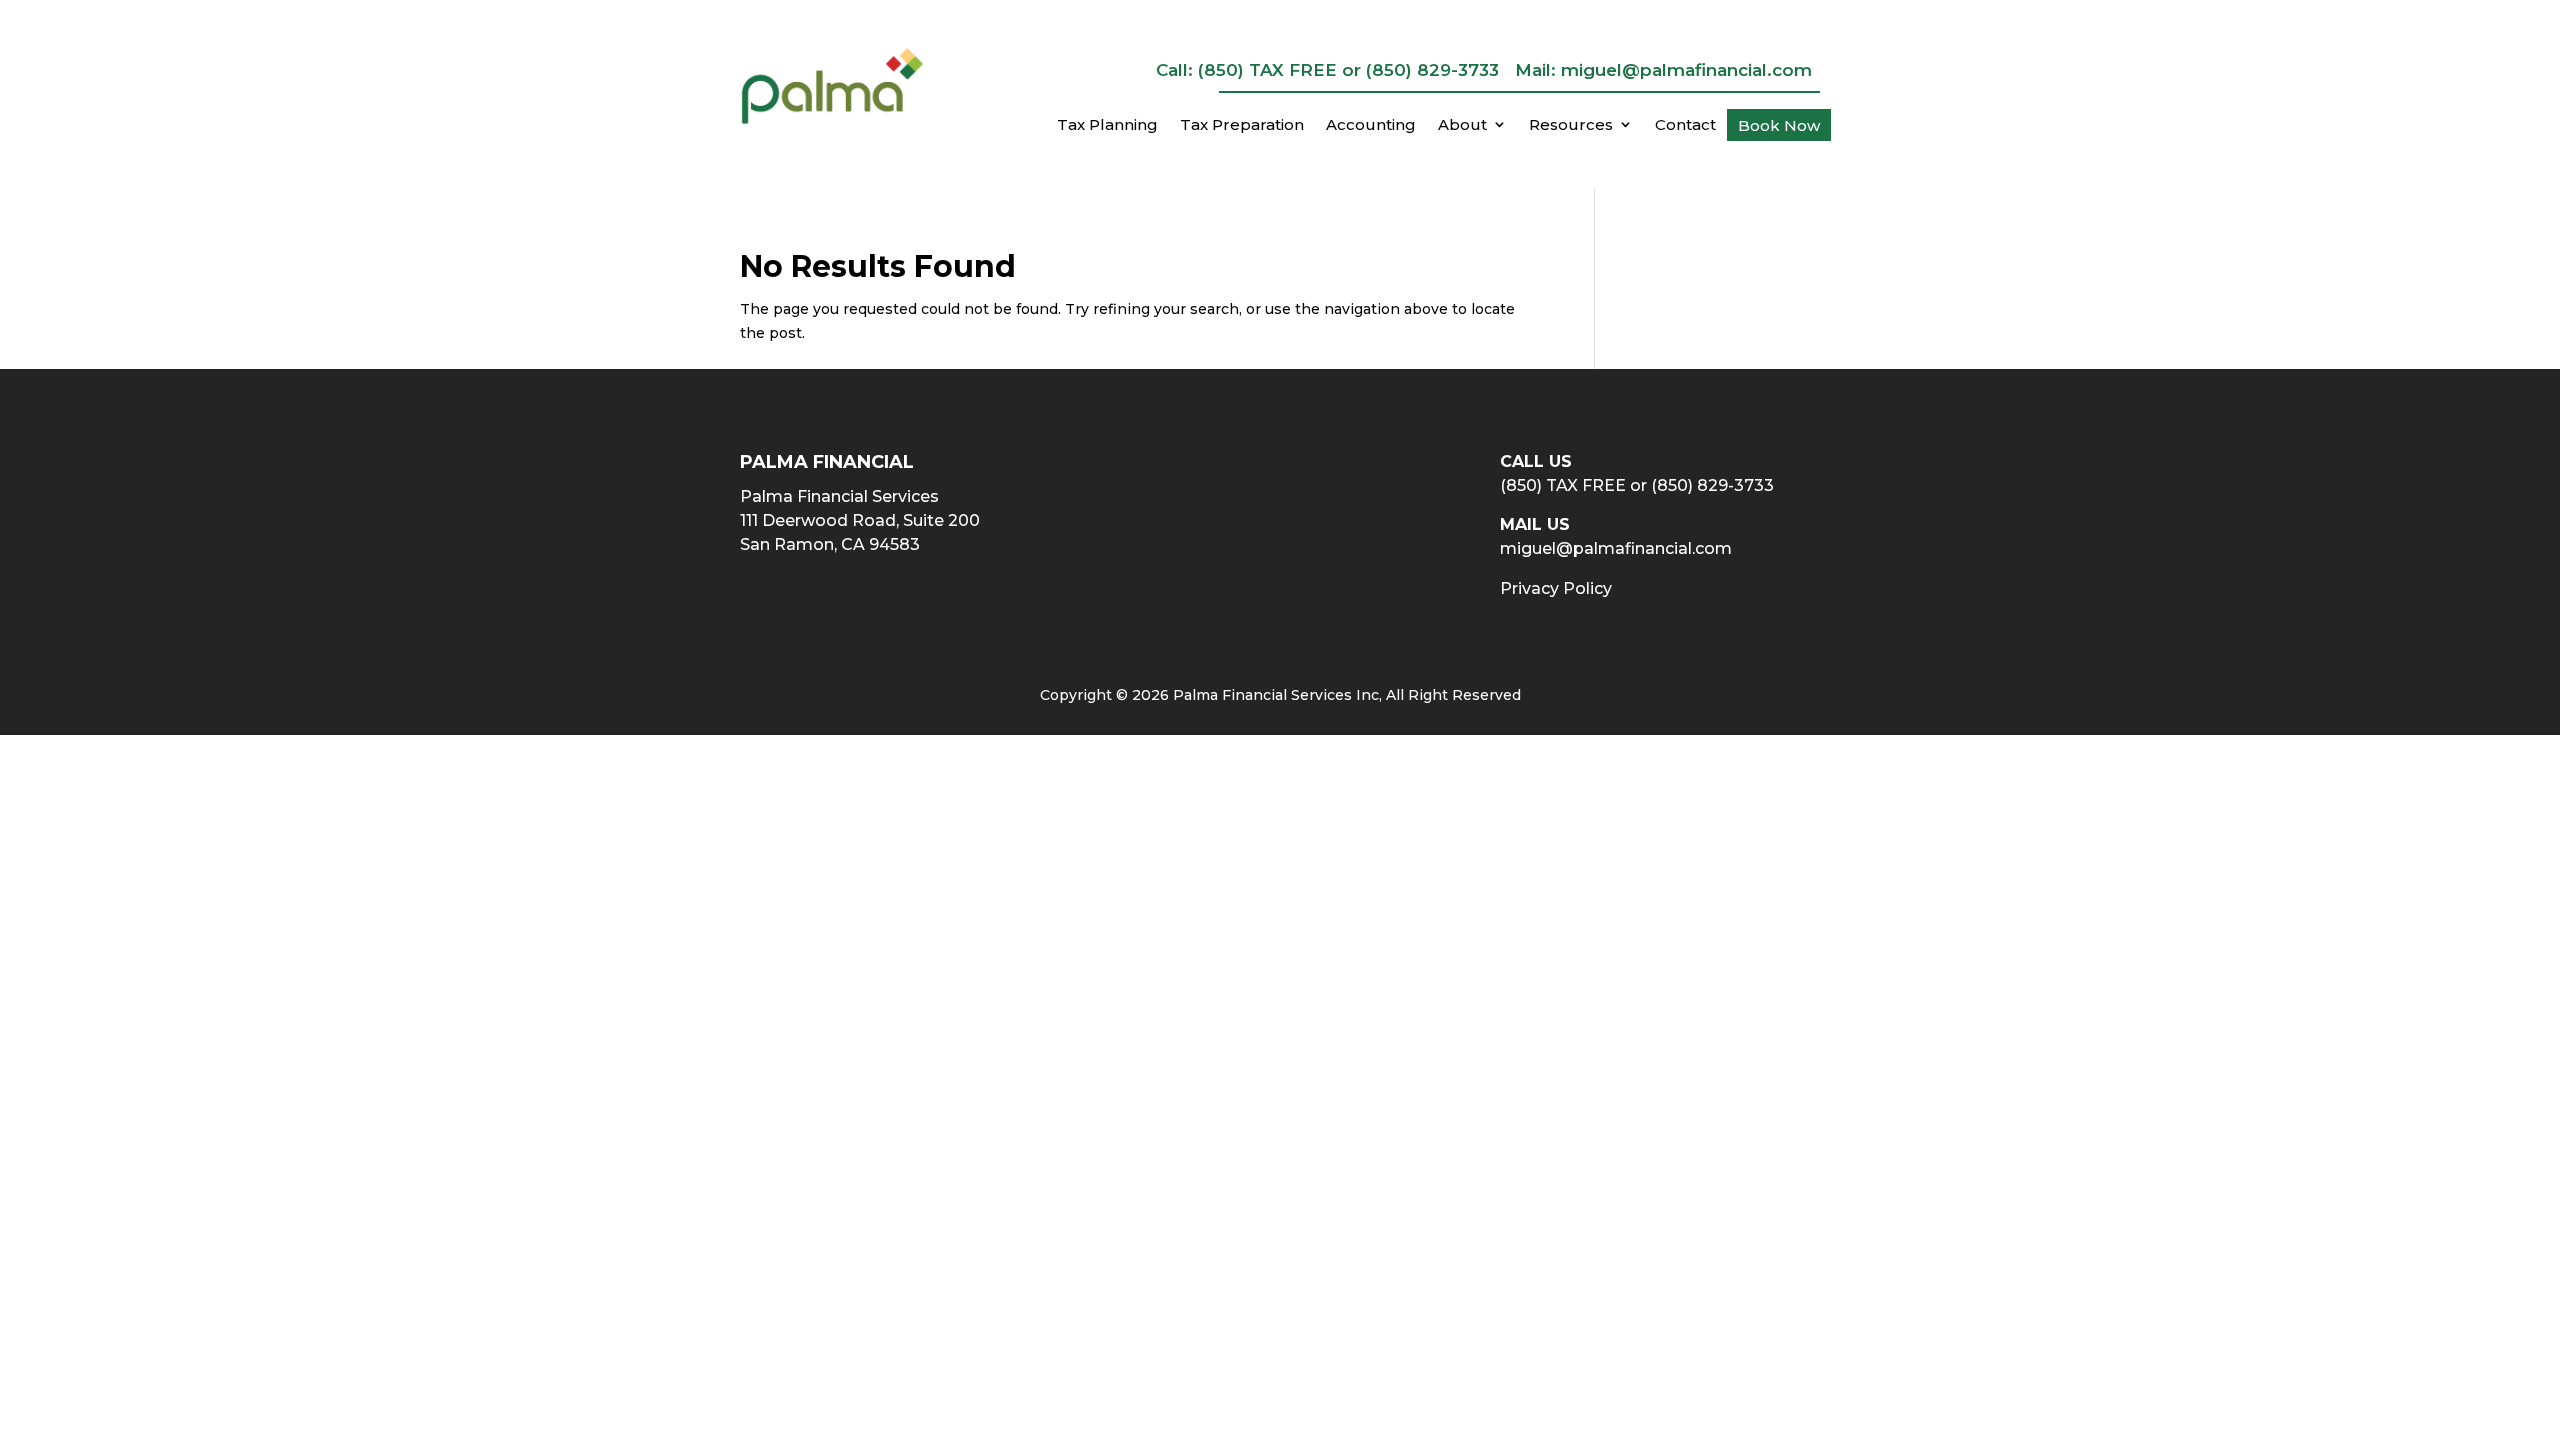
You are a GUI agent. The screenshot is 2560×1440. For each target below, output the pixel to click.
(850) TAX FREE (1267, 70)
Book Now (1779, 126)
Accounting (1371, 125)
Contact (1685, 125)
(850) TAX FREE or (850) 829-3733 (1637, 485)
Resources (1571, 125)
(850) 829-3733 (1432, 70)
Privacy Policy (1556, 588)
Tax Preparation (1242, 125)
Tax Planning (1107, 125)
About (1462, 125)
